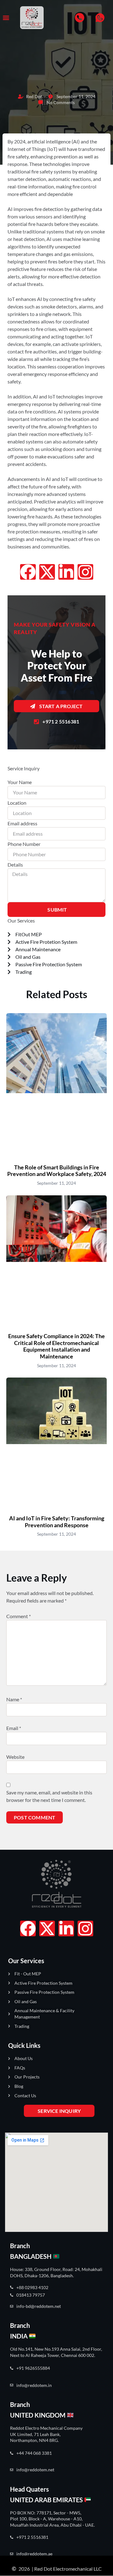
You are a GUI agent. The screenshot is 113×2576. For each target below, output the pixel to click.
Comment (19, 1616)
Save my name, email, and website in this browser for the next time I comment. (49, 1796)
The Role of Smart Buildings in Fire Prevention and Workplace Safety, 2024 (57, 1171)
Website (15, 1757)
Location (17, 803)
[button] (6, 18)
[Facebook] (28, 572)
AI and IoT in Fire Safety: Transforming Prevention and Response (57, 1522)
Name (14, 1699)
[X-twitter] (47, 572)
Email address (22, 823)
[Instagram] (85, 572)
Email (14, 1728)
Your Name (20, 782)
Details (15, 865)
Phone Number (24, 844)
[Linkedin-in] (66, 572)
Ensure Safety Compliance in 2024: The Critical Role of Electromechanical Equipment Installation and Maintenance (56, 1346)
